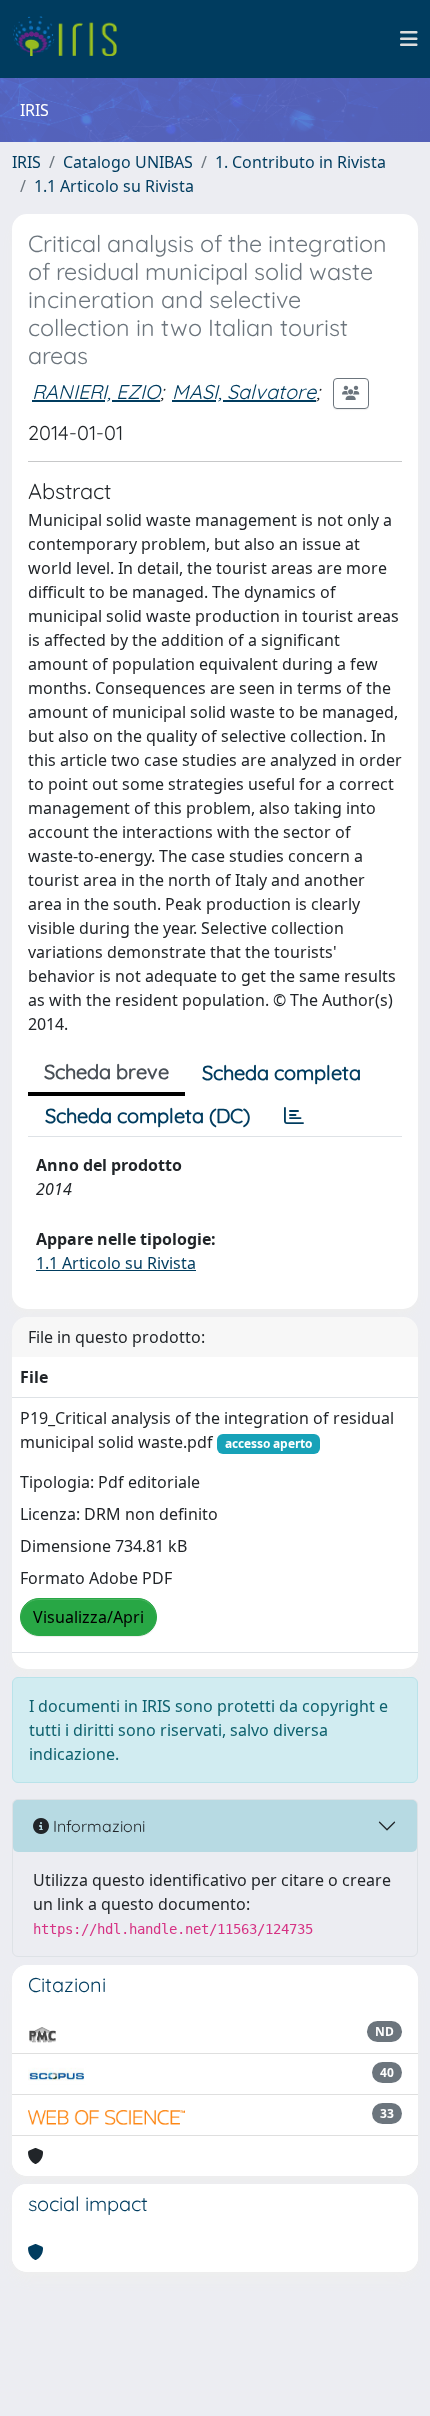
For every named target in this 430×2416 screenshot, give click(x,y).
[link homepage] (72, 39)
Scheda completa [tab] (281, 1072)
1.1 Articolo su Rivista (114, 186)
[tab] (294, 1116)
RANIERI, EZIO (96, 391)
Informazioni (97, 1826)
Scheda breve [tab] (106, 1071)
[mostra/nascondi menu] (409, 39)
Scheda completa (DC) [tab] (147, 1115)
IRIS (26, 162)
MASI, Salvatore (244, 391)
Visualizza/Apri (88, 1617)
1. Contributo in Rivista (300, 162)
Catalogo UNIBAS (128, 162)
